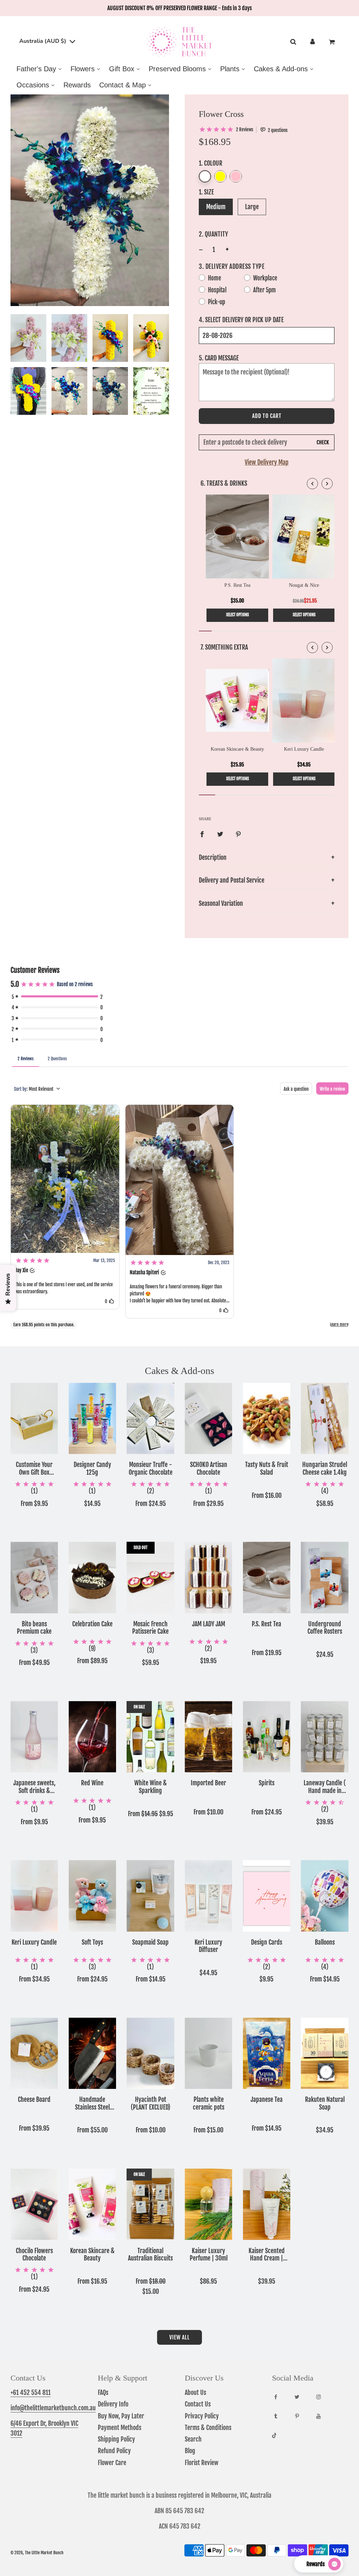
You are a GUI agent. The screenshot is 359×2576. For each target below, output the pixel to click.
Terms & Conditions (208, 2428)
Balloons (325, 1942)
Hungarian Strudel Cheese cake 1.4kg (325, 1469)
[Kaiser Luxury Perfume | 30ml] (209, 2204)
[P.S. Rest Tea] (267, 1577)
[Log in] (313, 42)
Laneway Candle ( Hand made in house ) (325, 1787)
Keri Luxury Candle (34, 1942)
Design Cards (267, 1942)
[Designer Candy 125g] (93, 1418)
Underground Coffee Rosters (325, 1628)
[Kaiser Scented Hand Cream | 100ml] (267, 2204)
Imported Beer (208, 1783)
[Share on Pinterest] (238, 834)
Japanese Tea (267, 2100)
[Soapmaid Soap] (150, 1896)
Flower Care (112, 2463)
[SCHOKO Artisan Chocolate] (209, 1418)
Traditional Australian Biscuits (150, 2255)
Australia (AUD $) (43, 41)
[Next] (327, 484)
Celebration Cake (92, 1624)
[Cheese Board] (34, 2053)
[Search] (293, 42)
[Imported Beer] (209, 1737)
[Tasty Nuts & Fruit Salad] (267, 1418)
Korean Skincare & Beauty (92, 2255)
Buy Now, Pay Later (121, 2416)
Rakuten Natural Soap (325, 2103)
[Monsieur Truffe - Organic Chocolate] (150, 1418)
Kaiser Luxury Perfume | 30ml (209, 2255)
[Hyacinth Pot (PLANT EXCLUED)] (150, 2053)
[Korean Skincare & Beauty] (93, 2204)
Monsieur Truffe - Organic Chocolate (151, 1469)
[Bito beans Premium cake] (34, 1577)
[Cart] (333, 42)
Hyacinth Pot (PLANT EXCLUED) (151, 2103)
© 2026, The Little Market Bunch (37, 2553)
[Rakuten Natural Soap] (325, 2053)
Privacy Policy (202, 2416)
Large (252, 207)
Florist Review (202, 2463)
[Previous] (312, 484)
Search (193, 2439)
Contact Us (198, 2404)
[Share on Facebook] (202, 834)
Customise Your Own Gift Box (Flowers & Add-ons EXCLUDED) (34, 1469)
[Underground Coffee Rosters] (325, 1577)
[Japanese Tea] (267, 2053)
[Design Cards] (267, 1896)
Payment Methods (120, 2428)
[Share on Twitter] (220, 834)
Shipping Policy (116, 2439)
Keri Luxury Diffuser (208, 1946)
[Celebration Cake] (93, 1577)
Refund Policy (114, 2451)
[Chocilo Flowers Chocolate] (34, 2204)
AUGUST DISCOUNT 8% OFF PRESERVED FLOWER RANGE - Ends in (179, 8)
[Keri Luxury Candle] (34, 1896)
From (34, 1503)
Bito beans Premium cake (34, 1628)
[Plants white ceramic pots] (209, 2053)
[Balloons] (325, 1896)
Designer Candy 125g (92, 1469)
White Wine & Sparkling (151, 1787)
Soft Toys (92, 1942)
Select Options (238, 615)
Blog (190, 2451)
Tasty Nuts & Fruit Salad (267, 1469)
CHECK (323, 443)
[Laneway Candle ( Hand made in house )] (325, 1737)
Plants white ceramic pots (209, 2103)
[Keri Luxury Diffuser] (209, 1896)
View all (179, 2337)
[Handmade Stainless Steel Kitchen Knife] (93, 2053)
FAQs (103, 2392)
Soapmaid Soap (150, 1942)
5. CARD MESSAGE (219, 358)
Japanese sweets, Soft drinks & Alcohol (34, 1787)
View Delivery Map (267, 462)
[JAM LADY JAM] (209, 1577)
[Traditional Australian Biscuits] (150, 2204)
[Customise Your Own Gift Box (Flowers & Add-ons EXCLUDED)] (34, 1418)
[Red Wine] (93, 1737)
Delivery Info (113, 2404)
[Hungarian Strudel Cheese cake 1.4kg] (325, 1418)
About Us (195, 2392)
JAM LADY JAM (209, 1624)
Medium (216, 207)
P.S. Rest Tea (266, 1624)
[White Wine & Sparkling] (150, 1737)
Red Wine (92, 1783)
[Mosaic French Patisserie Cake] (150, 1577)
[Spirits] (267, 1737)
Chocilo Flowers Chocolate (34, 2255)
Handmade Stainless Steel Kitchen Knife (92, 2103)
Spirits (267, 1783)
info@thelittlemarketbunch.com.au (53, 2408)
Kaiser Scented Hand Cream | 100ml (267, 2255)
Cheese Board (34, 2100)
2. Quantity (213, 234)
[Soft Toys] (93, 1896)
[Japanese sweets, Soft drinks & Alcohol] (34, 1737)
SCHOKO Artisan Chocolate (209, 1469)
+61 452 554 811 (31, 2392)
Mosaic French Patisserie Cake (150, 1628)
